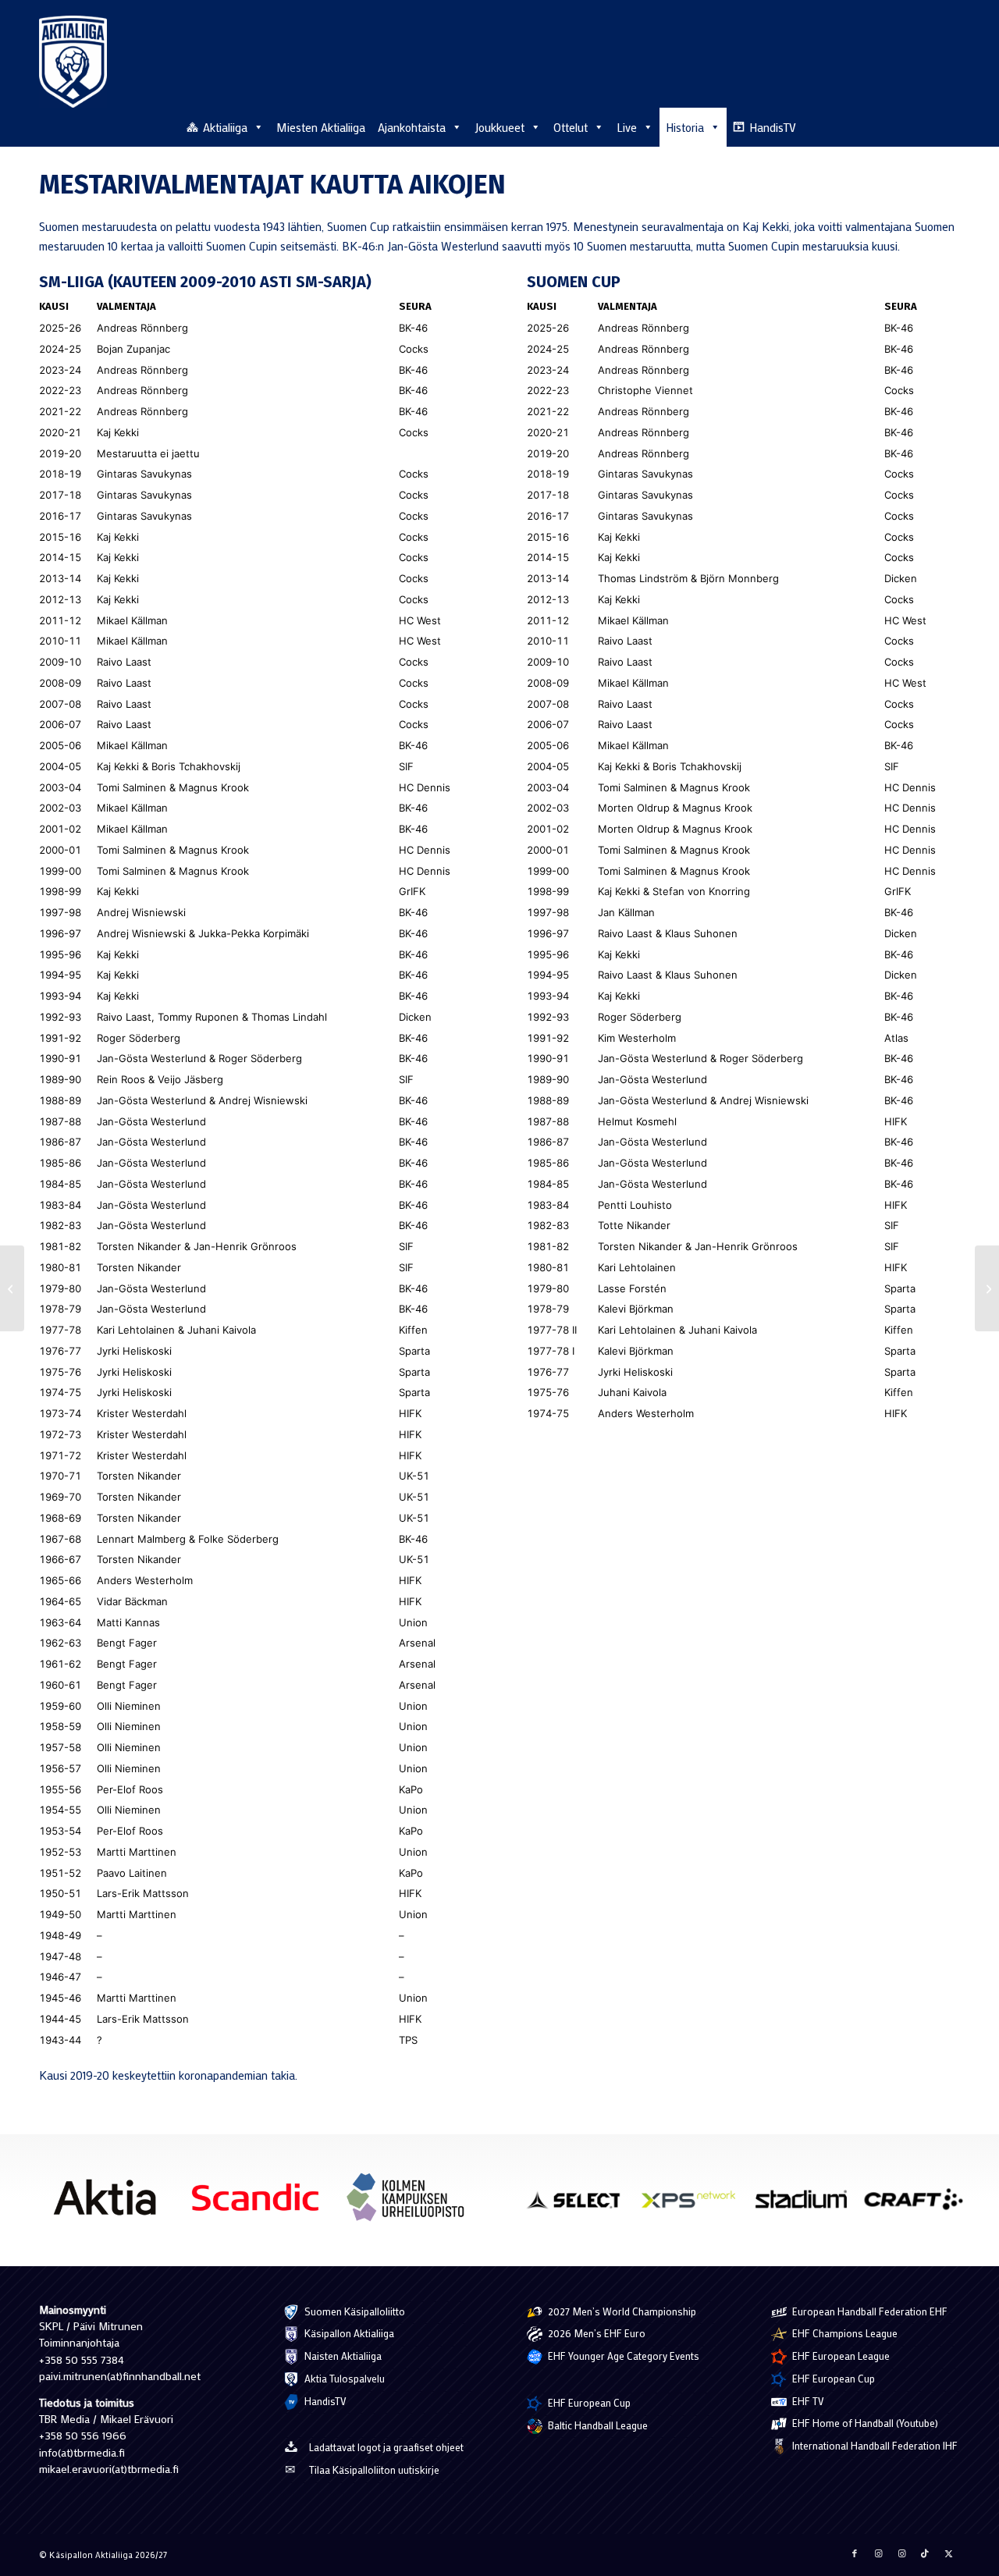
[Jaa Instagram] (878, 2553)
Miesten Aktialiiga (321, 127)
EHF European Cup (588, 2402)
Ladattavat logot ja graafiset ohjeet (386, 2447)
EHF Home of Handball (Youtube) (864, 2423)
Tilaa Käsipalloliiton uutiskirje (374, 2469)
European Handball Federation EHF (869, 2311)
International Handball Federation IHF (874, 2445)
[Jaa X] (948, 2553)
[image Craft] (919, 2205)
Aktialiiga (225, 127)
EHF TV (807, 2401)
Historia (685, 127)
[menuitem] (951, 126)
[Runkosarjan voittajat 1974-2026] (12, 1288)
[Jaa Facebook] (855, 2553)
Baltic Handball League (597, 2425)
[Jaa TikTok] (925, 2553)
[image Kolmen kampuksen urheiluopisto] (412, 2203)
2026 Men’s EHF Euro (595, 2333)
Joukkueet (499, 127)
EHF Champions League (844, 2333)
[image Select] (581, 2205)
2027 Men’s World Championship (621, 2311)
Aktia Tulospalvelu (343, 2378)
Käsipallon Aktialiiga (348, 2333)
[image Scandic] (261, 2203)
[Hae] (951, 125)
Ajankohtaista (412, 127)
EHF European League (840, 2356)
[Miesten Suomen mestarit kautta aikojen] (987, 1288)
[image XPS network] (694, 2205)
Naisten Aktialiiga (342, 2356)
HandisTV (773, 127)
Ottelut (571, 127)
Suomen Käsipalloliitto (354, 2311)
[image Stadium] (807, 2205)
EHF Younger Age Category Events (622, 2356)
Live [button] (627, 127)
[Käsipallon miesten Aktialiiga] (73, 62)
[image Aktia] (110, 2203)
